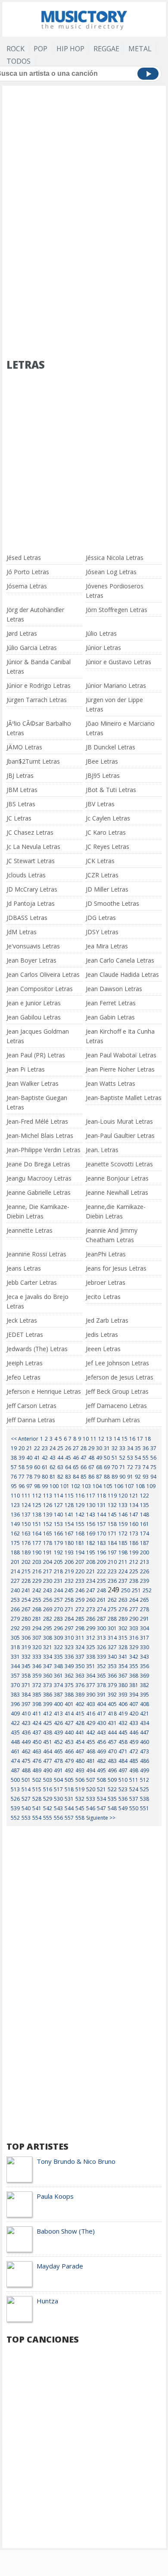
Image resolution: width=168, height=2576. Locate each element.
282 (48, 1619)
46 (76, 1458)
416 (91, 1714)
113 (48, 1496)
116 (80, 1496)
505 (69, 1780)
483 (112, 1761)
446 (134, 1732)
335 (58, 1657)
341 (123, 1657)
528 (37, 1799)
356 (145, 1666)
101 (65, 1486)
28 (84, 1448)
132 (112, 1505)
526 (15, 1799)
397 (26, 1704)
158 (112, 1524)
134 (134, 1505)
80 (45, 1477)
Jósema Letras (27, 586)
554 (37, 1818)
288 (112, 1619)
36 (146, 1448)
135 (145, 1505)
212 (134, 1562)
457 (112, 1742)
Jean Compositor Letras (40, 989)
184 (112, 1543)
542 (48, 1808)
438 (48, 1732)
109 (151, 1486)
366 (112, 1676)
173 (134, 1533)
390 (91, 1695)
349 (69, 1666)
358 (26, 1676)
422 (15, 1723)
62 (53, 1467)
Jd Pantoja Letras (31, 903)
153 (58, 1524)
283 (58, 1619)
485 (134, 1761)
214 (15, 1571)
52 (122, 1458)
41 (37, 1458)
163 (26, 1533)
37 (153, 1448)
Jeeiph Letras (25, 1363)
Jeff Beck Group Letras (117, 1391)
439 (58, 1732)
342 (134, 1657)
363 (80, 1676)
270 (58, 1609)
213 (145, 1562)
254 (26, 1600)
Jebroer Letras (106, 1282)
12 (101, 1439)
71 (122, 1467)
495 (101, 1770)
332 (26, 1657)
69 (107, 1467)
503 (48, 1780)
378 (101, 1685)
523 (123, 1789)
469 (101, 1751)
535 (112, 1799)
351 (91, 1666)
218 (58, 1571)
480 (80, 1761)
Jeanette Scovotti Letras (119, 1164)
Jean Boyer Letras (31, 960)
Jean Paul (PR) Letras (36, 1055)
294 (37, 1628)
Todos (19, 61)
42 (45, 1458)
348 (58, 1666)
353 (112, 1666)
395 (145, 1695)
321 (48, 1647)
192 (58, 1552)
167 (69, 1533)
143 (91, 1515)
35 (138, 1448)
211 (123, 1562)
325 (91, 1647)
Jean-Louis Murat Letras (119, 1121)
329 (134, 1647)
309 (58, 1638)
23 (45, 1448)
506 (80, 1780)
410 (26, 1714)
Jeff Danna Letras (31, 1420)
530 (58, 1799)
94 (153, 1477)
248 (101, 1590)
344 (15, 1666)
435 (15, 1732)
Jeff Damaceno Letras (116, 1406)
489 (37, 1770)
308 (48, 1638)
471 (123, 1751)
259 (80, 1600)
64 (68, 1467)
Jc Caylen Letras (108, 818)
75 (153, 1467)
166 (58, 1533)
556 (58, 1818)
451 (48, 1742)
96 (22, 1486)
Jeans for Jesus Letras (116, 1268)
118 (101, 1496)
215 (26, 1571)
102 (76, 1486)
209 (101, 1562)
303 (134, 1628)
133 (123, 1505)
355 (134, 1666)
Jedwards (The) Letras (37, 1349)
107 (129, 1486)
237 (123, 1581)
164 (37, 1533)
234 (91, 1581)
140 (58, 1515)
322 (58, 1647)
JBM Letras (22, 790)
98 (37, 1486)
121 (134, 1496)
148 (145, 1515)
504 (58, 1780)
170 (101, 1533)
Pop (40, 49)
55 (146, 1458)
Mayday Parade (60, 2266)
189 (26, 1552)
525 (145, 1789)
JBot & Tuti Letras (111, 790)
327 (112, 1647)
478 (58, 1761)
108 (140, 1486)
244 (58, 1590)
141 (69, 1515)
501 (26, 1780)
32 (115, 1448)
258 (69, 1600)
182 (91, 1543)
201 (15, 1562)
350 (80, 1666)
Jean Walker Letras (33, 1083)
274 (101, 1609)
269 (48, 1609)
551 (145, 1808)
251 (136, 1590)
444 (112, 1732)
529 (48, 1799)
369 (145, 1676)
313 (101, 1638)
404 (101, 1704)
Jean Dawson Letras (114, 989)
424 (37, 1723)
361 (58, 1676)
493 (80, 1770)
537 (134, 1799)
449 (26, 1742)
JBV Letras (100, 804)
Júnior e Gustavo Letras (118, 662)
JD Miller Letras (107, 889)
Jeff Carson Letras (31, 1406)
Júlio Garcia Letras (32, 648)
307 (37, 1638)
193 (69, 1552)
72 (130, 1467)
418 (112, 1714)
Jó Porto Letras (28, 572)
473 (145, 1751)
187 (145, 1543)
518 (69, 1789)
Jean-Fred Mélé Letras (37, 1121)
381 (134, 1685)
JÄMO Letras (24, 747)
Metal (140, 49)
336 (69, 1657)
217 (48, 1571)
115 (69, 1496)
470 (112, 1751)
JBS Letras (21, 804)
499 (145, 1770)
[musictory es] (84, 18)
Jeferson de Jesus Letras (120, 1377)
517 (58, 1789)
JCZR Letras (102, 875)
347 (48, 1666)
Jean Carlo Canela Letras (120, 960)
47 (84, 1458)
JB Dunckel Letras (110, 747)
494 (91, 1770)
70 (115, 1467)
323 (69, 1647)
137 (26, 1515)
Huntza (47, 2301)
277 (134, 1609)
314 (112, 1638)
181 (80, 1543)
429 (91, 1723)
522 (112, 1789)
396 (15, 1704)
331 (15, 1657)
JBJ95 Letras (103, 775)
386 (48, 1695)
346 (37, 1666)
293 (26, 1628)
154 (69, 1524)
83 (68, 1477)
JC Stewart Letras (31, 861)
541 (37, 1808)
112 (37, 1496)
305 (15, 1638)
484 (123, 1761)
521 (101, 1789)
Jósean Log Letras (111, 572)
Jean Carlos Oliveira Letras (43, 974)
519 (80, 1789)
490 (48, 1770)
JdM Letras (22, 932)
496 (112, 1770)
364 (91, 1676)
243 (48, 1590)
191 (48, 1552)
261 (101, 1600)
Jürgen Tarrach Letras (37, 700)
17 (140, 1439)
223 (112, 1571)
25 (60, 1448)
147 (134, 1515)
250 (126, 1590)
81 (53, 1477)
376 (80, 1685)
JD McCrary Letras (32, 889)
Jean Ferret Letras (111, 1003)
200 (145, 1552)
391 (101, 1695)
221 (91, 1571)
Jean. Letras (102, 1150)
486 (145, 1761)
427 (69, 1723)
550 (134, 1808)
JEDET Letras (25, 1335)
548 (112, 1808)
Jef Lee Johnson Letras (117, 1363)
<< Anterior (25, 1439)
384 (26, 1695)
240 (15, 1590)
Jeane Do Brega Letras (38, 1164)
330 (145, 1647)
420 (134, 1714)
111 (26, 1496)
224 (123, 1571)
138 (37, 1515)
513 (15, 1789)
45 (68, 1458)
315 (123, 1638)
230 (48, 1581)
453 (69, 1742)
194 (80, 1552)
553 (26, 1818)
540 (26, 1808)
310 (69, 1638)
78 (29, 1477)
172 (123, 1533)
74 (146, 1467)
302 (123, 1628)
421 (145, 1714)
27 (76, 1448)
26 (68, 1448)
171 (112, 1533)
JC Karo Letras (106, 832)
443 (101, 1732)
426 (58, 1723)
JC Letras (19, 818)
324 (80, 1647)
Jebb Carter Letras (32, 1282)
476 (37, 1761)
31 (107, 1448)
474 (15, 1761)
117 (91, 1496)
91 (130, 1477)
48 (91, 1458)
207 (80, 1562)
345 (26, 1666)
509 (112, 1780)
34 (130, 1448)
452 (58, 1742)
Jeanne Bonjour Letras (117, 1178)
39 (22, 1458)
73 (138, 1467)
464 (48, 1751)
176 (26, 1543)
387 (58, 1695)
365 (101, 1676)
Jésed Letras (24, 558)
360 (48, 1676)
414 (69, 1714)
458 (123, 1742)
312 (91, 1638)
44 (60, 1458)
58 (22, 1467)
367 (123, 1676)
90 (122, 1477)
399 (48, 1704)
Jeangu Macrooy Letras (39, 1178)
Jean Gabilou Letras (34, 1017)
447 (145, 1732)
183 (101, 1543)
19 (14, 1448)
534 (101, 1799)
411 (37, 1714)
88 (107, 1477)
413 (58, 1714)
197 (112, 1552)
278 (145, 1609)
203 (37, 1562)
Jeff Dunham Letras (113, 1420)
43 (53, 1458)
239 (145, 1581)
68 (99, 1467)
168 (80, 1533)
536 (123, 1799)
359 (37, 1676)
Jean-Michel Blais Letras (40, 1136)
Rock (16, 49)
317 (145, 1638)
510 (123, 1780)
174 (145, 1533)
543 (58, 1808)
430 (101, 1723)
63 (60, 1467)
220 (80, 1571)
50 (107, 1458)
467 (80, 1751)
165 (48, 1533)
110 (15, 1496)
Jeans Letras (24, 1268)
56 (153, 1458)
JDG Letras (101, 918)
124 (26, 1505)
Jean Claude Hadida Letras (122, 974)
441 (80, 1732)
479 (69, 1761)
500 (15, 1780)
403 (91, 1704)
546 (91, 1808)
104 (97, 1486)
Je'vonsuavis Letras (33, 946)
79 (37, 1477)
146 (123, 1515)
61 (45, 1467)
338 (91, 1657)
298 (80, 1628)
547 (101, 1808)
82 (60, 1477)
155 (80, 1524)
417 (101, 1714)
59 (29, 1467)
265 (145, 1600)
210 (112, 1562)
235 (101, 1581)
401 (69, 1704)
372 (37, 1685)
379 (112, 1685)
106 (119, 1486)
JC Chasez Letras (30, 832)
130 (91, 1505)
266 (15, 1609)
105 (108, 1486)
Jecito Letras (103, 1297)
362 (69, 1676)
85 (84, 1477)
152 (48, 1524)
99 (45, 1486)
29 (91, 1448)
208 (91, 1562)
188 (15, 1552)
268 (37, 1609)
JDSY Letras (102, 932)
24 (53, 1448)
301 (112, 1628)
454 (80, 1742)
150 (26, 1524)
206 (69, 1562)
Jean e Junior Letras (34, 1003)
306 (26, 1638)
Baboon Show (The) (66, 2231)
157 (101, 1524)
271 (69, 1609)
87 (99, 1477)
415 (80, 1714)
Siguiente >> (101, 1818)
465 (58, 1751)
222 (101, 1571)
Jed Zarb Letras (107, 1320)
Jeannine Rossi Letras (36, 1254)
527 (26, 1799)
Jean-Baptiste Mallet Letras (124, 1098)
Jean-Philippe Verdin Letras (44, 1150)
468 (91, 1751)
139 (48, 1515)
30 (99, 1448)
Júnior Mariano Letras (116, 685)
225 (134, 1571)
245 (69, 1590)
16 (132, 1439)
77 (22, 1477)
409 (15, 1714)
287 (101, 1619)
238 (134, 1581)
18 (148, 1439)
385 (37, 1695)
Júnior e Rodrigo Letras (39, 685)
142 (80, 1515)
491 (58, 1770)
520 (91, 1789)
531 (69, 1799)
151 (37, 1524)
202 (26, 1562)
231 (58, 1581)
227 (15, 1581)
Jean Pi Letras (26, 1069)
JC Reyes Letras (107, 847)
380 (123, 1685)
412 (48, 1714)
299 (91, 1628)
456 (101, 1742)
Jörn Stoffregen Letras (117, 610)
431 (112, 1723)
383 (15, 1695)
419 (123, 1714)
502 (37, 1780)
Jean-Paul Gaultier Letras (120, 1136)
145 (112, 1515)
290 (134, 1619)
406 (123, 1704)
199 (134, 1552)
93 (146, 1477)
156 (91, 1524)
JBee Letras (102, 761)
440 (69, 1732)
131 (101, 1505)
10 (86, 1439)
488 (26, 1770)
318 (15, 1647)
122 (145, 1496)
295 (48, 1628)
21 (29, 1448)
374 (58, 1685)
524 (134, 1789)
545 (80, 1808)
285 (80, 1619)
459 (134, 1742)
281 (37, 1619)
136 (15, 1515)
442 (91, 1732)
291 (145, 1619)
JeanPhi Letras (106, 1254)
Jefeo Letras (23, 1377)
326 (101, 1647)
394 (134, 1695)
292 (15, 1628)
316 (134, 1638)
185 (123, 1543)
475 (26, 1761)
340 (112, 1657)
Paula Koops (55, 2196)
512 (145, 1780)
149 (15, 1524)
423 (26, 1723)
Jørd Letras (22, 633)
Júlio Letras (101, 633)
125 (37, 1505)
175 (15, 1543)
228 (26, 1581)
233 (80, 1581)
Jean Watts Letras (110, 1083)
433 (134, 1723)
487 (15, 1770)
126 (48, 1505)
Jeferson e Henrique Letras (44, 1391)
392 (112, 1695)
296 (58, 1628)
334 (48, 1657)
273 (91, 1609)
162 (15, 1533)
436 (26, 1732)
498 (134, 1770)
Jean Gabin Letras (110, 1017)
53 (130, 1458)
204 (48, 1562)
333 (37, 1657)
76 (14, 1477)
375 (69, 1685)
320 (37, 1647)
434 (145, 1723)
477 (48, 1761)
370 (15, 1685)
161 (145, 1524)
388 (69, 1695)
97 (29, 1486)
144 (101, 1515)
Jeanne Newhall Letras (117, 1192)
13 (109, 1439)
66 (84, 1467)
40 (29, 1458)
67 (91, 1467)
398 (37, 1704)
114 (58, 1496)
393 (123, 1695)
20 (22, 1448)
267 (26, 1609)
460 (145, 1742)
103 (86, 1486)
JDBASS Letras (27, 918)
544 (69, 1808)
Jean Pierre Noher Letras (120, 1069)
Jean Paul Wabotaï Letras (121, 1055)
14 (117, 1439)
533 (91, 1799)
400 (58, 1704)
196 (101, 1552)
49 (99, 1458)
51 (115, 1458)
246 (80, 1590)
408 (145, 1704)
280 (26, 1619)
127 (58, 1505)
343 (145, 1657)
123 (15, 1505)
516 (48, 1789)
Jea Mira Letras (107, 946)
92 (138, 1477)
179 (58, 1543)
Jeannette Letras (30, 1230)
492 (69, 1770)
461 (15, 1751)
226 (145, 1571)
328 (123, 1647)
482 (101, 1761)
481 (91, 1761)
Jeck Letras (22, 1320)
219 (69, 1571)
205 (58, 1562)
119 (112, 1496)
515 (37, 1789)
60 (37, 1467)
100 (54, 1486)
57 (14, 1467)
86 (91, 1477)
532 (80, 1799)
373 (48, 1685)
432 (123, 1723)
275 (112, 1609)
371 (26, 1685)
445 (123, 1732)
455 (91, 1742)
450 (37, 1742)
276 (123, 1609)
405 (112, 1704)
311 (80, 1638)
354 (123, 1666)
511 (134, 1780)
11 (93, 1439)
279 (15, 1619)
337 (80, 1657)
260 (91, 1600)
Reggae (106, 49)
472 (134, 1751)
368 (134, 1676)
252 (147, 1590)
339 (101, 1657)
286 (91, 1619)
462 (26, 1751)
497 (123, 1770)
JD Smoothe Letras (112, 903)
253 (15, 1600)
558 (80, 1818)
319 (26, 1647)
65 (76, 1467)
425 (48, 1723)
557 (69, 1818)
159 (123, 1524)
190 (37, 1552)
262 (112, 1600)
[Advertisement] (84, 137)
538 (145, 1799)
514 (26, 1789)
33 (122, 1448)
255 (37, 1600)
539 (15, 1808)
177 (37, 1543)
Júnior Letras (103, 648)
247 (91, 1590)
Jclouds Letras (26, 875)
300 (101, 1628)
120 (123, 1496)
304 (145, 1628)
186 (134, 1543)
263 (123, 1600)
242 (37, 1590)
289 (123, 1619)
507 (91, 1780)
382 (145, 1685)
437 (37, 1732)
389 (80, 1695)
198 (123, 1552)
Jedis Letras (102, 1335)
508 (101, 1780)
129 (80, 1505)
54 (138, 1458)
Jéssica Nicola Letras (115, 558)
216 (37, 1571)
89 (115, 1477)
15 (124, 1439)
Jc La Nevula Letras (33, 847)
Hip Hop (70, 49)
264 (134, 1600)
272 (80, 1609)
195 (91, 1552)
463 (37, 1751)
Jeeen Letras (103, 1349)
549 (123, 1808)
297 (69, 1628)
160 (134, 1524)
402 (80, 1704)
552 (15, 1818)
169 (91, 1533)
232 (69, 1581)
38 (14, 1458)
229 (37, 1581)
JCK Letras (100, 861)
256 (48, 1600)
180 (69, 1543)
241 (26, 1590)
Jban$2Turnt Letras (33, 761)
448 (15, 1742)
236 (112, 1581)
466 (69, 1751)
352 (101, 1666)
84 (76, 1477)
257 (58, 1600)
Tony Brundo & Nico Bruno (76, 2161)
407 (134, 1704)
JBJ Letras (20, 775)
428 (80, 1723)
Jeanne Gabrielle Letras (39, 1192)
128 (69, 1505)
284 (69, 1619)
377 (91, 1685)
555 (48, 1818)
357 (15, 1676)
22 (37, 1448)
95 (14, 1486)
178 (48, 1543)
